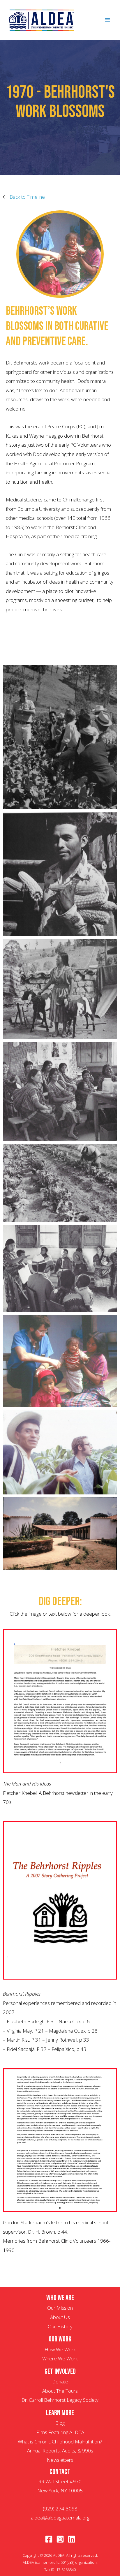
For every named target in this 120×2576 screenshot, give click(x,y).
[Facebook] (49, 2539)
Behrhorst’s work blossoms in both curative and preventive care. (57, 326)
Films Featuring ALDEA (60, 2432)
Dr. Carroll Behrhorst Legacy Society (60, 2400)
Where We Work (60, 2358)
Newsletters (60, 2460)
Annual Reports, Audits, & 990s (60, 2451)
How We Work (60, 2349)
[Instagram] (60, 2539)
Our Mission (60, 2308)
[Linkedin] (72, 2539)
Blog (60, 2423)
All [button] (41, 653)
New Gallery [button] (68, 653)
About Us (60, 2317)
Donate (60, 2382)
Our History (60, 2326)
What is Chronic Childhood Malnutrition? (60, 2442)
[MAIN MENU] (108, 20)
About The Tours (60, 2391)
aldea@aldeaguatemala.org (60, 2518)
